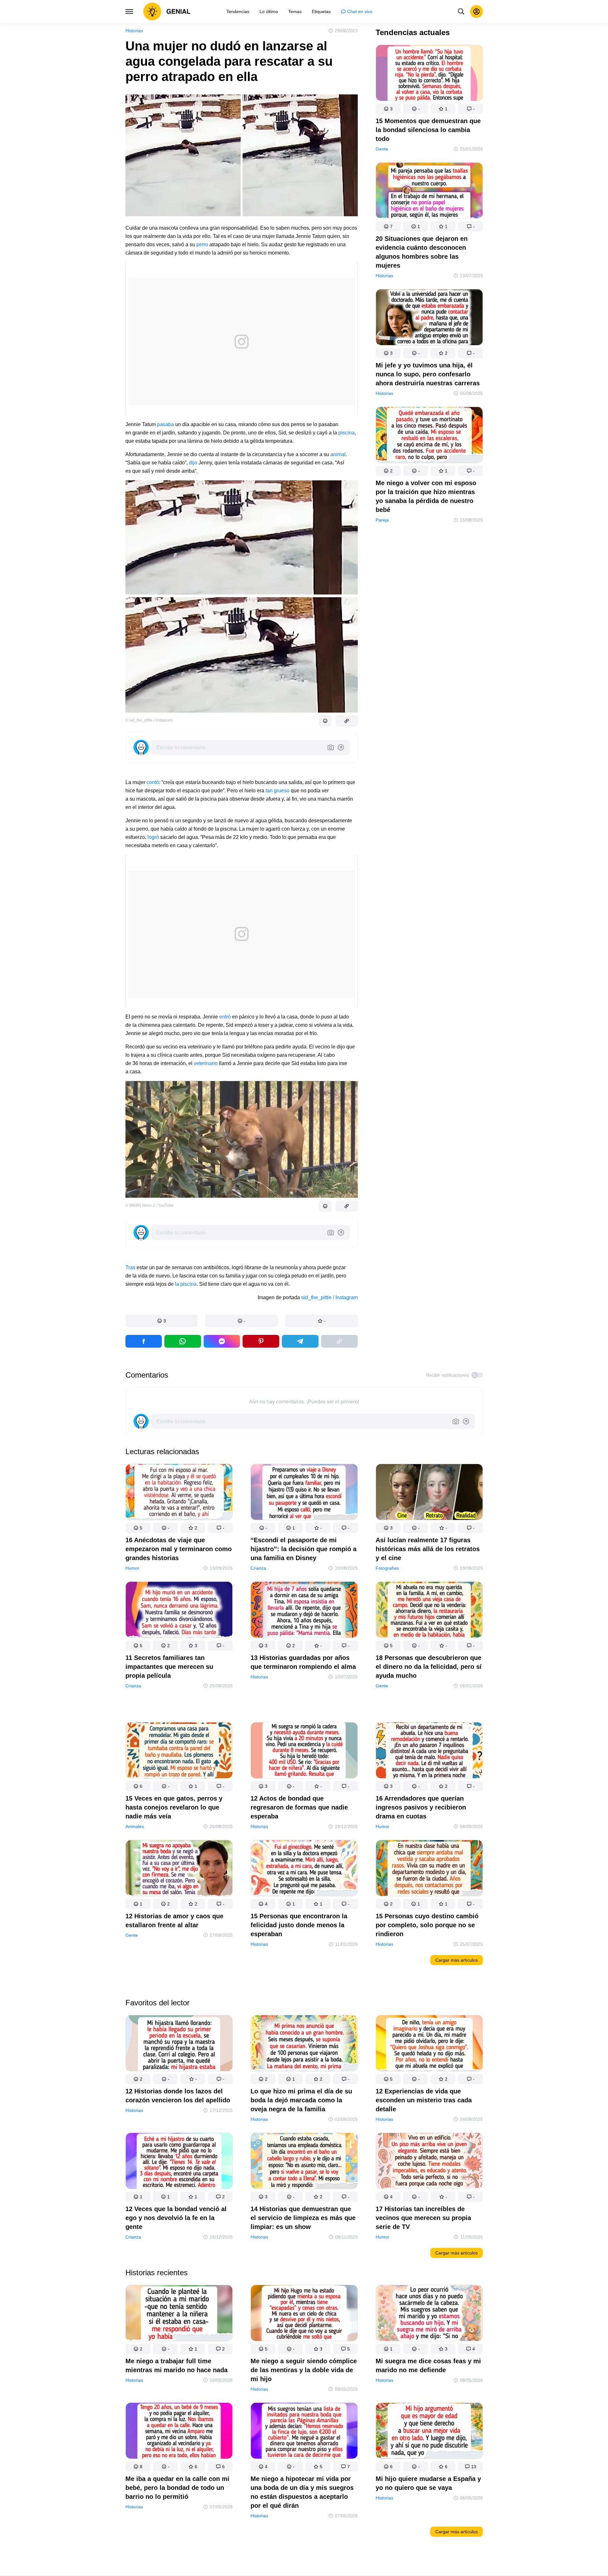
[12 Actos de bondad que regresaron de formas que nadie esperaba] (304, 1752)
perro (202, 244)
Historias (134, 31)
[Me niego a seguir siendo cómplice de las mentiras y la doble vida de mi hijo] (304, 2314)
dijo (193, 463)
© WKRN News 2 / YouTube (150, 1205)
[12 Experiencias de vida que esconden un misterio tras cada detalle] (429, 2044)
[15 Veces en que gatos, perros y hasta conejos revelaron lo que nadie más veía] (179, 1752)
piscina (346, 433)
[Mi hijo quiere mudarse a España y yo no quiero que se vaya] (429, 2432)
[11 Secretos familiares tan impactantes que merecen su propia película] (179, 1611)
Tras (130, 1267)
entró (225, 1017)
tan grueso (278, 791)
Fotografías (387, 1568)
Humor (132, 1568)
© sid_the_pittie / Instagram (149, 720)
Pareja (382, 520)
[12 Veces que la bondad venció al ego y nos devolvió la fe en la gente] (179, 2162)
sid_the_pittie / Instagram (330, 1297)
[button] (162, 1321)
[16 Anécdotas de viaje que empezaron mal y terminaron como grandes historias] (179, 1493)
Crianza (258, 1568)
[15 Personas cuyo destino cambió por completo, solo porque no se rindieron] (429, 1869)
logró (153, 837)
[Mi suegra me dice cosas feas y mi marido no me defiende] (429, 2314)
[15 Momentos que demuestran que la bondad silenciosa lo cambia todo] (429, 74)
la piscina (186, 1284)
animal (338, 454)
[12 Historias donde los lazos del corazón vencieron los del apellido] (179, 2044)
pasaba (165, 424)
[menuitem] (238, 11)
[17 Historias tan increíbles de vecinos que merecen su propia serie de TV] (429, 2162)
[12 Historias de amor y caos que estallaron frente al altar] (179, 1869)
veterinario (206, 1063)
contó (153, 782)
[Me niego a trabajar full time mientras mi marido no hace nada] (179, 2314)
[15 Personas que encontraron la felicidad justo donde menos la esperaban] (304, 1869)
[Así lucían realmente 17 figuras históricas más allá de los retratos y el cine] (429, 1493)
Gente (382, 149)
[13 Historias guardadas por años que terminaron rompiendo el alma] (304, 1611)
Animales (135, 1826)
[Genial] (167, 11)
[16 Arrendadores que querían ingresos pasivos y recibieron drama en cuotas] (429, 1752)
